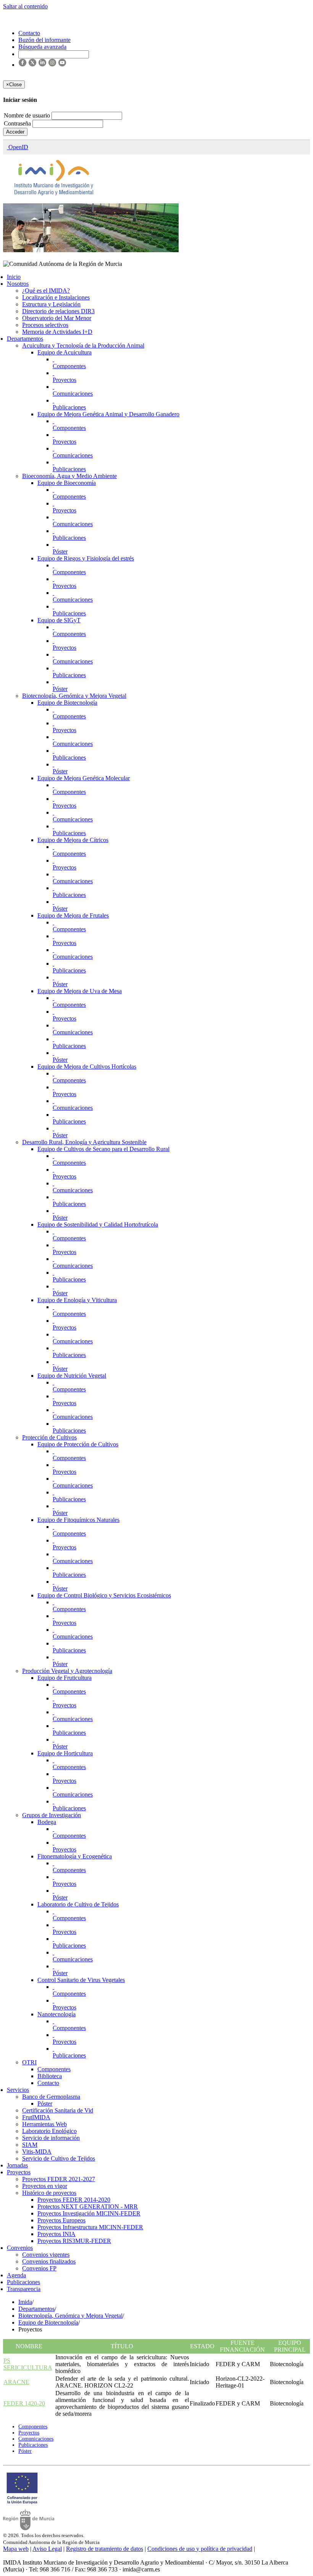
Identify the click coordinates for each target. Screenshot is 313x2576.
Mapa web (16, 2549)
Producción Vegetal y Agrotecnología (67, 1671)
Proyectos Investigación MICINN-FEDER (89, 2213)
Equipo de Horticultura (65, 1753)
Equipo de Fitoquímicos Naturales (78, 1520)
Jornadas (17, 2165)
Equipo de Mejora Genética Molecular (84, 778)
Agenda (16, 2275)
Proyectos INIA (56, 2234)
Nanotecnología (56, 2014)
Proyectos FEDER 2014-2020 (74, 2200)
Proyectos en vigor (45, 2186)
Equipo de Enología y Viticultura (77, 1300)
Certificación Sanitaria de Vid (58, 2110)
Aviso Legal (47, 2549)
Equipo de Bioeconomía (67, 483)
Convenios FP (39, 2268)
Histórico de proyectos (49, 2193)
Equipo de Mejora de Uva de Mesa (80, 991)
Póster (60, 551)
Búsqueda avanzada (42, 47)
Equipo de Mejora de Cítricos (73, 840)
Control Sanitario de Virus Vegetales (81, 1980)
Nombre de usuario (28, 115)
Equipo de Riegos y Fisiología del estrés (86, 558)
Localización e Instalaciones (56, 297)
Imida (25, 2302)
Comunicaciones (73, 394)
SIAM (30, 2145)
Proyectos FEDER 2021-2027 (59, 2179)
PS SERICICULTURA (28, 2364)
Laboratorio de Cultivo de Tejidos (78, 1904)
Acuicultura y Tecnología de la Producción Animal (83, 345)
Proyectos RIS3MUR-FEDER (74, 2241)
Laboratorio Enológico (49, 2131)
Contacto (48, 2083)
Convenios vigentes (46, 2255)
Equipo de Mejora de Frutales (73, 915)
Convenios (20, 2248)
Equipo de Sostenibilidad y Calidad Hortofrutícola (98, 1224)
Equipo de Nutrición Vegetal (72, 1376)
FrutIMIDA (36, 2117)
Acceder (15, 132)
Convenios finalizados (49, 2261)
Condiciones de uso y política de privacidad (200, 2549)
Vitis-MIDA (37, 2152)
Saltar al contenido (25, 6)
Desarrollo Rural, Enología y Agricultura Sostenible (84, 1142)
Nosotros (18, 284)
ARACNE (16, 2382)
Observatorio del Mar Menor (57, 318)
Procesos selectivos (45, 325)
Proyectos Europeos (61, 2220)
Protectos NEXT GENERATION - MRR (88, 2207)
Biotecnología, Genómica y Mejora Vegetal (74, 696)
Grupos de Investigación (52, 1815)
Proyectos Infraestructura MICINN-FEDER (90, 2227)
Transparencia (24, 2289)
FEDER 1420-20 (24, 2403)
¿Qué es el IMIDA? (46, 291)
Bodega (47, 1822)
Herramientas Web (44, 2124)
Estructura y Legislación (51, 304)
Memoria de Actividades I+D (57, 332)
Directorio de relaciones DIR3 (58, 311)
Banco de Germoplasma (51, 2097)
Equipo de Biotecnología (67, 703)
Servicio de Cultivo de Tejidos (59, 2158)
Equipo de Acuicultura (65, 352)
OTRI (29, 2062)
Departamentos (25, 339)
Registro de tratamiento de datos (105, 2549)
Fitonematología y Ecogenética (75, 1856)
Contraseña (18, 123)
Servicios (18, 2090)
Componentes (69, 366)
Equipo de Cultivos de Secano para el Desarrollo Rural (103, 1149)
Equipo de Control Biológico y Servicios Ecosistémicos (104, 1595)
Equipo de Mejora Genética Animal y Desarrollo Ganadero (108, 414)
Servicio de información (51, 2138)
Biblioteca (50, 2076)
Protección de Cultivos (49, 1437)
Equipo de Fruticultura (65, 1678)
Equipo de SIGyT (59, 620)
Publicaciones (69, 407)
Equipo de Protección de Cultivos (78, 1444)
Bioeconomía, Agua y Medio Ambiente (69, 476)
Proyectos (65, 380)
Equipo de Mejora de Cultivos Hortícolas (87, 1067)
